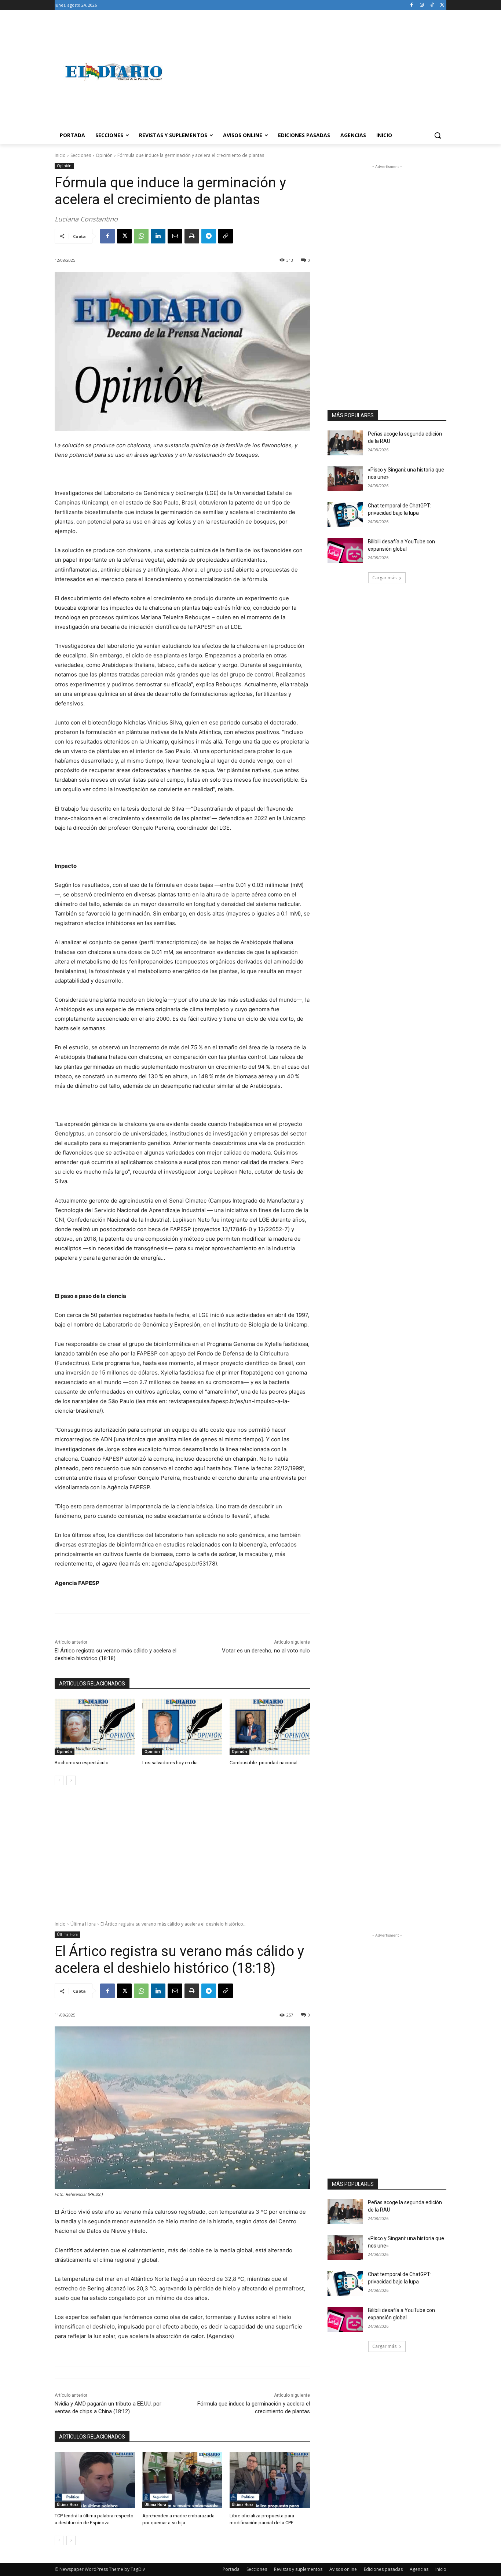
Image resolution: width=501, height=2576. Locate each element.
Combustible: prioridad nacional (264, 1763)
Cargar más (384, 578)
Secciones (81, 155)
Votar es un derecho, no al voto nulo (266, 1651)
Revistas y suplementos (298, 2569)
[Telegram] (209, 236)
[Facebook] (412, 5)
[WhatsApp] (141, 236)
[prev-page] (59, 1780)
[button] (438, 135)
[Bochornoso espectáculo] (95, 1727)
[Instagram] (422, 5)
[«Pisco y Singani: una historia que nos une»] (345, 479)
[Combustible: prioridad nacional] (270, 1727)
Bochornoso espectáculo (82, 1763)
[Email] (175, 236)
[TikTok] (432, 5)
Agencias (419, 2569)
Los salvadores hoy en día (170, 1763)
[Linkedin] (158, 236)
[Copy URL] (226, 236)
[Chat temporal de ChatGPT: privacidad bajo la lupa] (345, 515)
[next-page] (71, 1780)
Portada (231, 2569)
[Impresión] (192, 236)
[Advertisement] (309, 72)
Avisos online (343, 2569)
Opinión (104, 155)
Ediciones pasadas (383, 2569)
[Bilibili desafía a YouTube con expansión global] (345, 551)
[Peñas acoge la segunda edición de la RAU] (345, 443)
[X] (442, 5)
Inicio (60, 155)
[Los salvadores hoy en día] (182, 1727)
